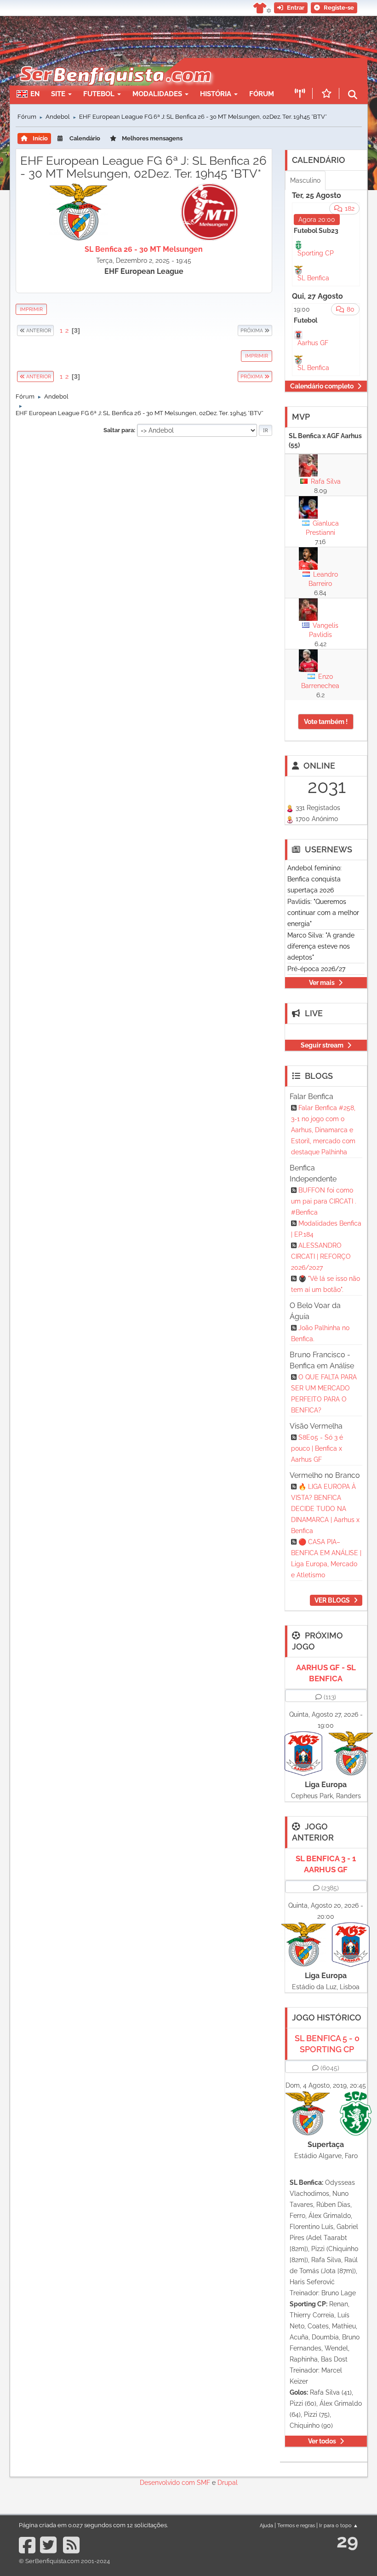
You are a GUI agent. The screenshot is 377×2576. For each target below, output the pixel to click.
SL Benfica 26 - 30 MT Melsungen (144, 249)
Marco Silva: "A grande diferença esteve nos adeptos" (321, 946)
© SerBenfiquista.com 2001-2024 (64, 2561)
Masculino (305, 180)
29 (347, 2541)
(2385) (330, 1888)
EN (35, 94)
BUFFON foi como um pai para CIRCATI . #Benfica (324, 1201)
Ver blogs (332, 1600)
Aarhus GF (313, 343)
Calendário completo (322, 386)
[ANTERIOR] (54, 330)
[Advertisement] (144, 507)
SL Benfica (313, 278)
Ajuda (266, 2525)
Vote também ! (326, 722)
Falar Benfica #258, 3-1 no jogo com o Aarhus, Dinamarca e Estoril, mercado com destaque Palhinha (323, 1130)
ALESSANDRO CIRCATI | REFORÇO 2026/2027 (321, 1256)
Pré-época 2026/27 (316, 969)
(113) (330, 1697)
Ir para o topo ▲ (339, 2525)
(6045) (330, 2068)
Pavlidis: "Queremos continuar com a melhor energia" (323, 913)
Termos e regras (296, 2525)
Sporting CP (316, 253)
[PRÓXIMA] (237, 330)
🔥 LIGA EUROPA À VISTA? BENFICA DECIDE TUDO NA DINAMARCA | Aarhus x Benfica (325, 1509)
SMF (203, 2483)
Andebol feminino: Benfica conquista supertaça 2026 (314, 879)
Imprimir (31, 309)
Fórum (262, 94)
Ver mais (322, 983)
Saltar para (119, 430)
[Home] (115, 63)
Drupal (228, 2483)
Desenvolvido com (168, 2483)
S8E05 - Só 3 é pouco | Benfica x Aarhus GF (317, 1448)
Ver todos (322, 2441)
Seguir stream (322, 1045)
